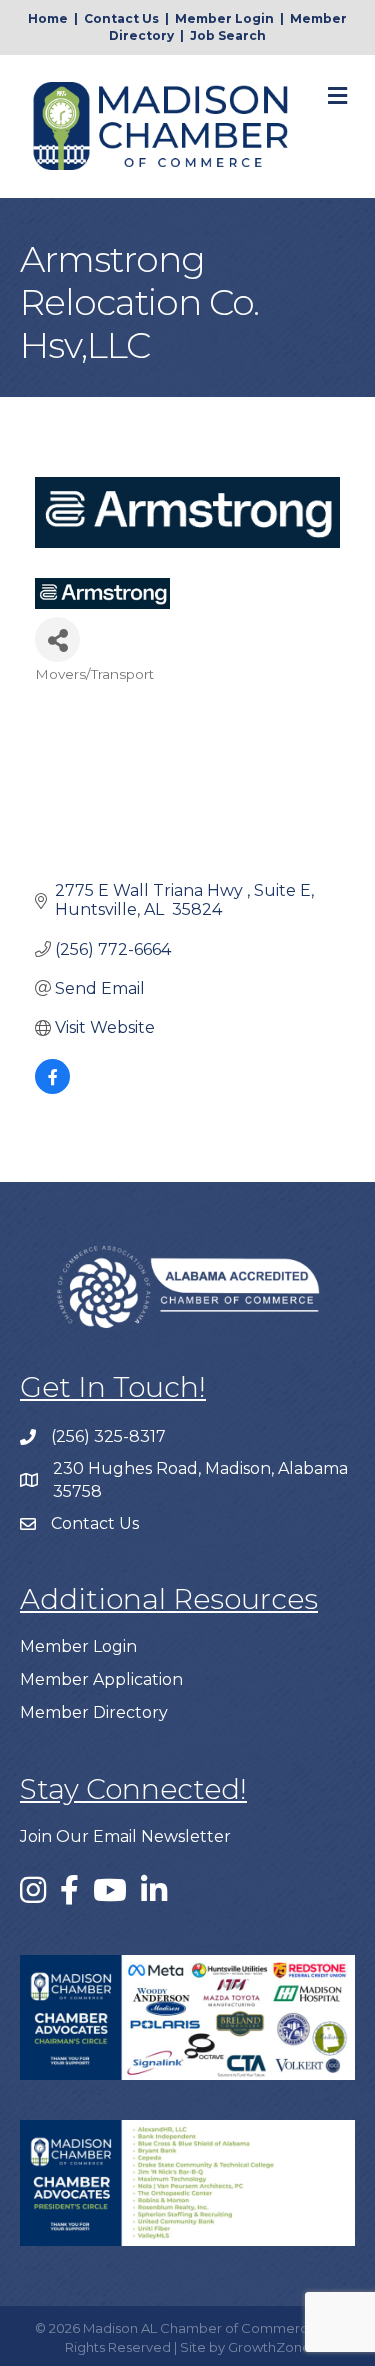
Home (48, 18)
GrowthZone (269, 2347)
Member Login (224, 18)
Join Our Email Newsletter (125, 1836)
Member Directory (94, 1712)
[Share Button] (57, 639)
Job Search (228, 35)
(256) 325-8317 (108, 1436)
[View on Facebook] (52, 1088)
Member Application (101, 1679)
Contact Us (121, 18)
